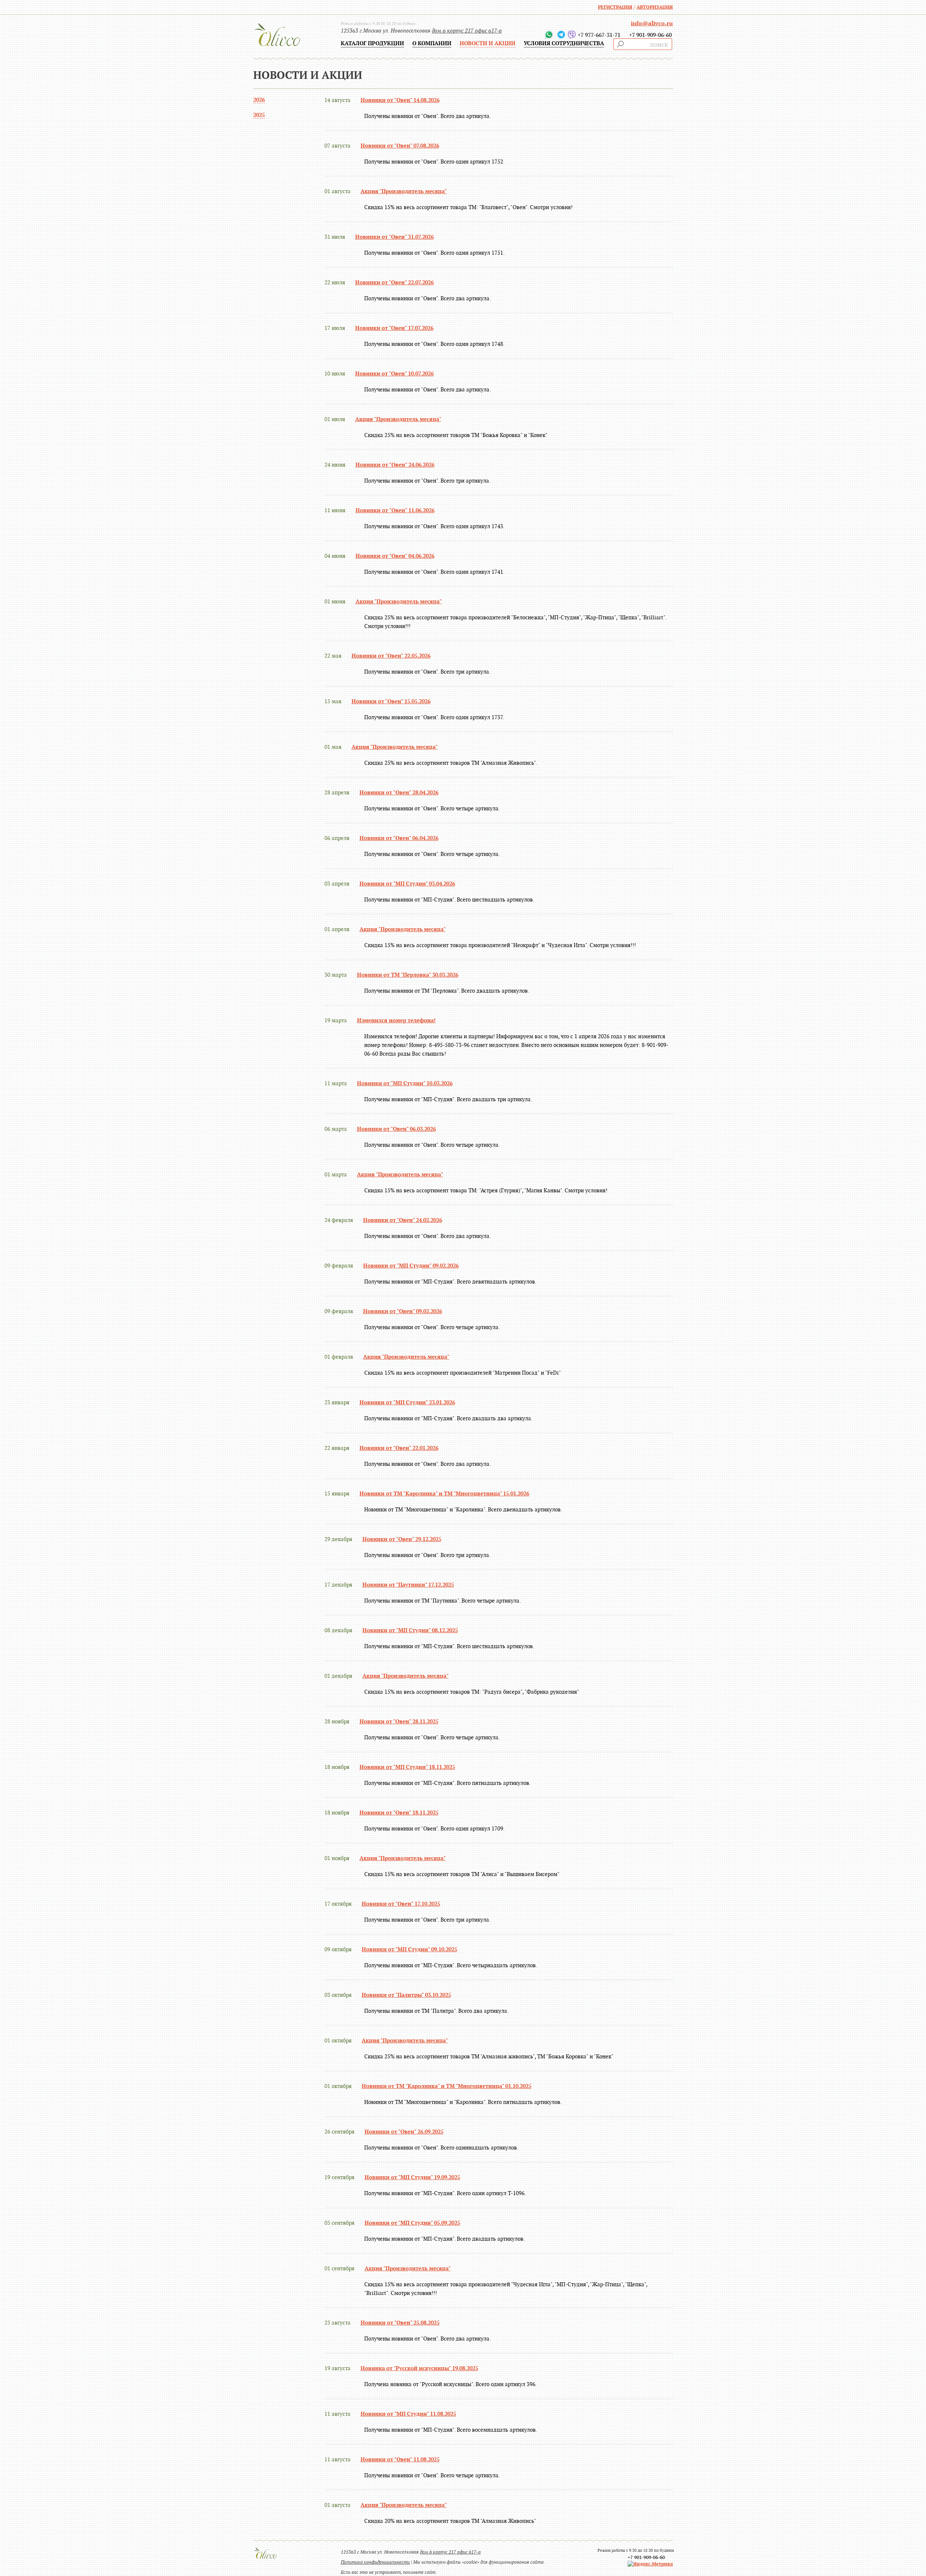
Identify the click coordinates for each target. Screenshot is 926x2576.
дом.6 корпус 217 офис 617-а (467, 31)
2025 (259, 115)
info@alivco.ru (652, 24)
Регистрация (615, 7)
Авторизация (655, 7)
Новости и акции (488, 43)
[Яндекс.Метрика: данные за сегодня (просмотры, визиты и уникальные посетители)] (650, 2564)
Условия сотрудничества (564, 43)
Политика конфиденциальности (375, 2562)
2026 (259, 100)
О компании (432, 43)
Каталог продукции (372, 43)
